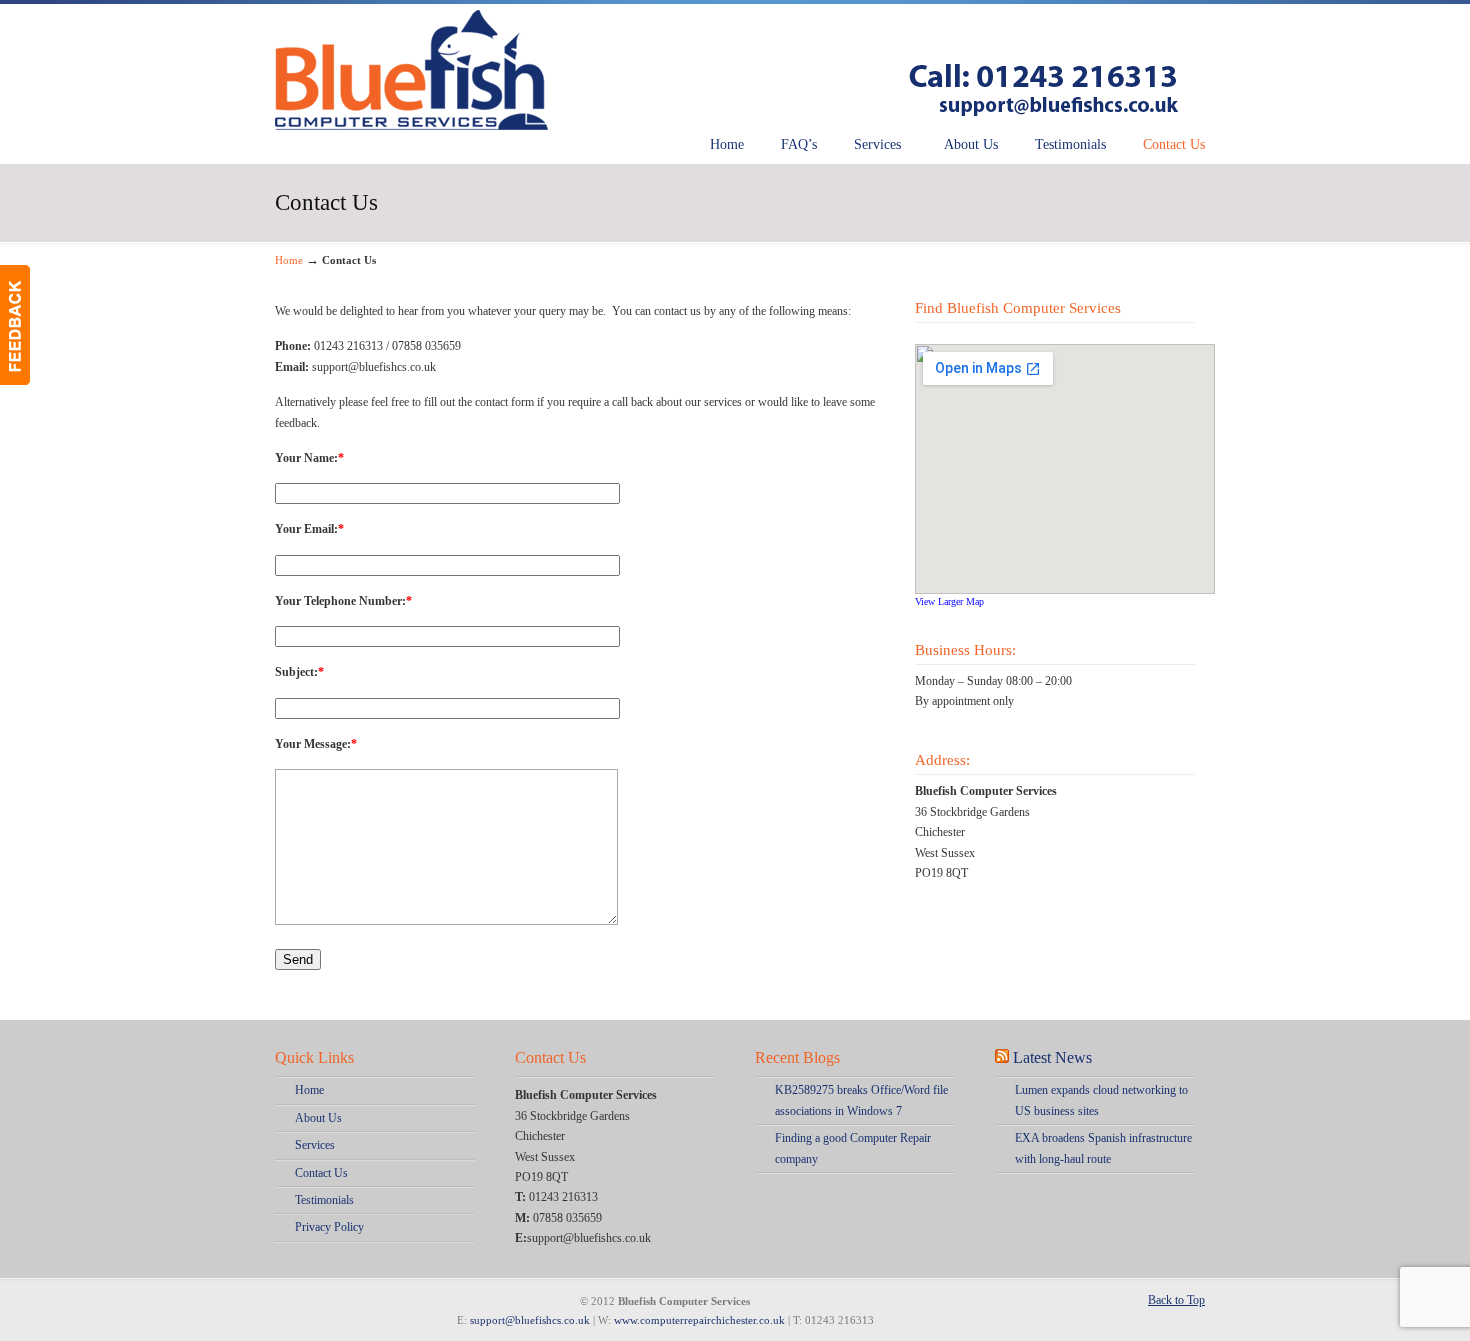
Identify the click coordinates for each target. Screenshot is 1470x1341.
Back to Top (1176, 1300)
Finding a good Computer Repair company (853, 1148)
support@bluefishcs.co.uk (530, 1320)
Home (289, 260)
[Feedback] (15, 325)
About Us (318, 1118)
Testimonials (324, 1200)
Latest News (1052, 1058)
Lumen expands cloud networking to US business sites (1101, 1100)
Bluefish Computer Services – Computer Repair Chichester (735, 68)
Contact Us (321, 1173)
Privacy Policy (329, 1227)
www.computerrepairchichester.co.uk (699, 1320)
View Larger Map (949, 601)
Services (315, 1145)
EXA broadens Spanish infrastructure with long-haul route (1103, 1148)
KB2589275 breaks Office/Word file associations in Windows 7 (861, 1100)
